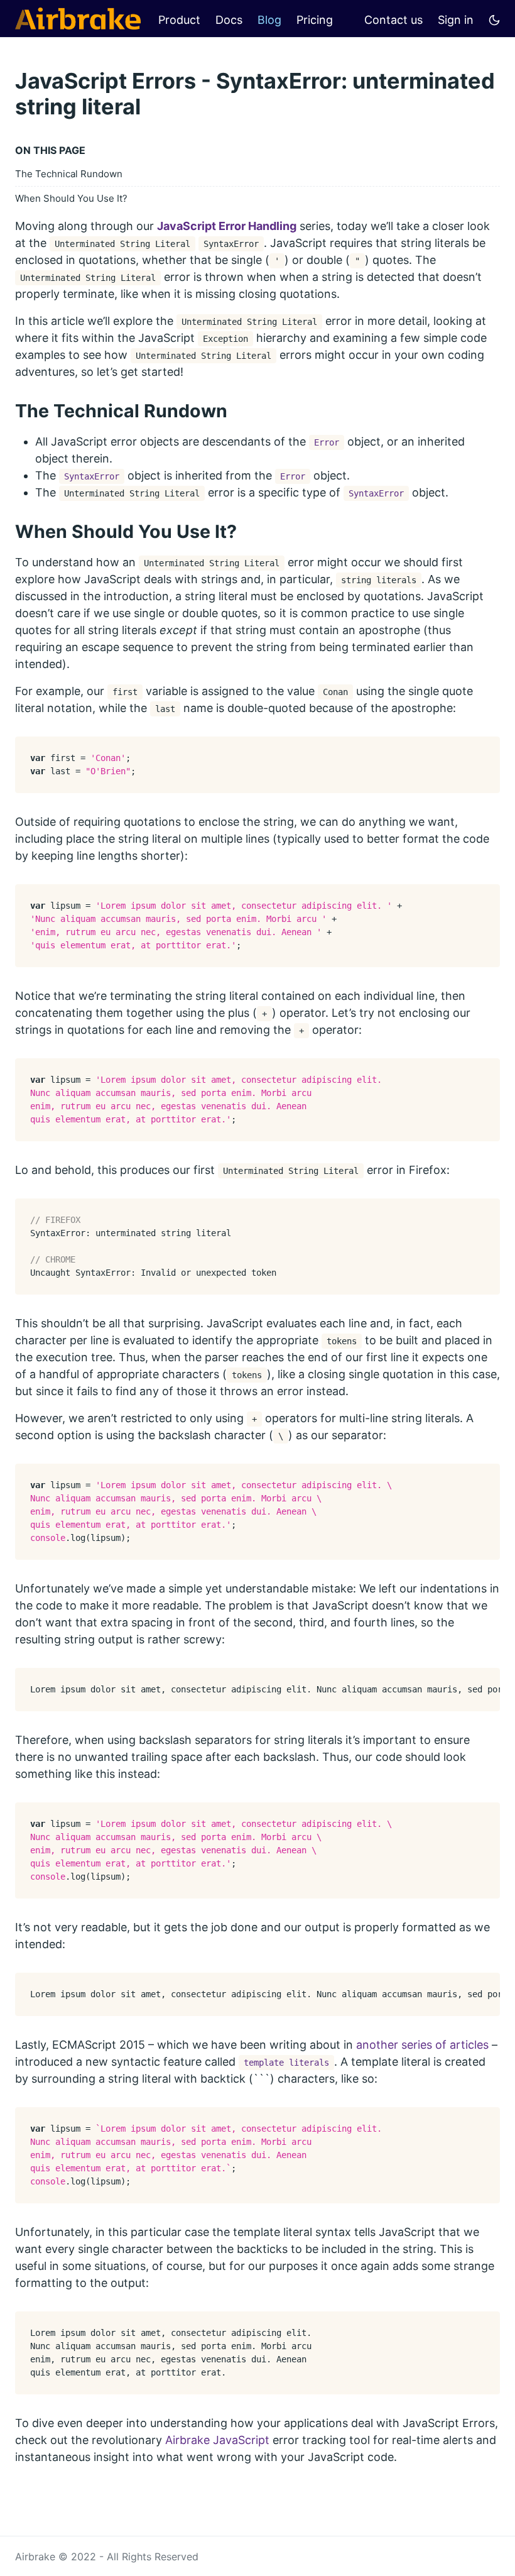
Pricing (315, 20)
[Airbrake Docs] (78, 19)
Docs (229, 20)
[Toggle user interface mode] (494, 19)
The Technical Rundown (69, 174)
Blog (269, 20)
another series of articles (422, 2045)
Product (179, 20)
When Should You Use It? (71, 198)
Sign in (456, 20)
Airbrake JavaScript (217, 2440)
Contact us (393, 20)
